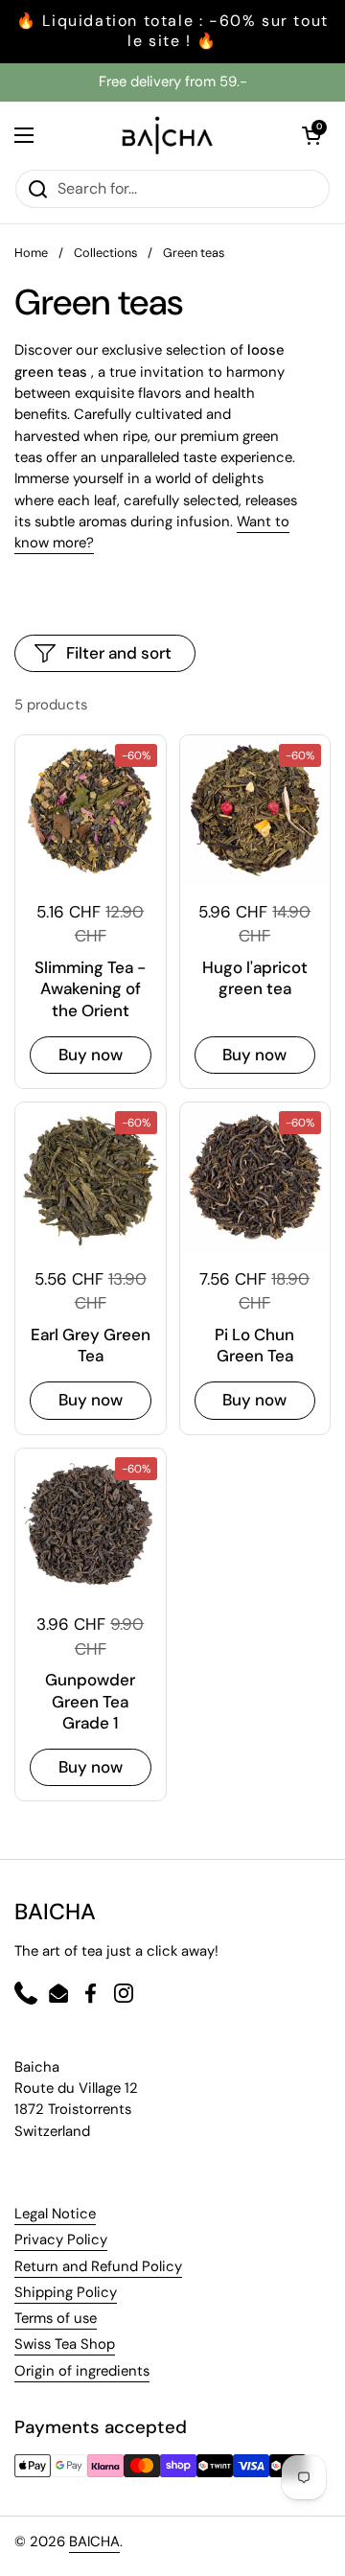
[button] (311, 135)
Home (31, 253)
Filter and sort (119, 653)
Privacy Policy (61, 2239)
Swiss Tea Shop (65, 2344)
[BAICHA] (168, 135)
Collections (105, 253)
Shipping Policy (66, 2292)
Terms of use (56, 2318)
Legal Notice (55, 2214)
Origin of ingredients (82, 2371)
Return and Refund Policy (98, 2266)
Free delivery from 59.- (173, 81)
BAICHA (94, 2541)
